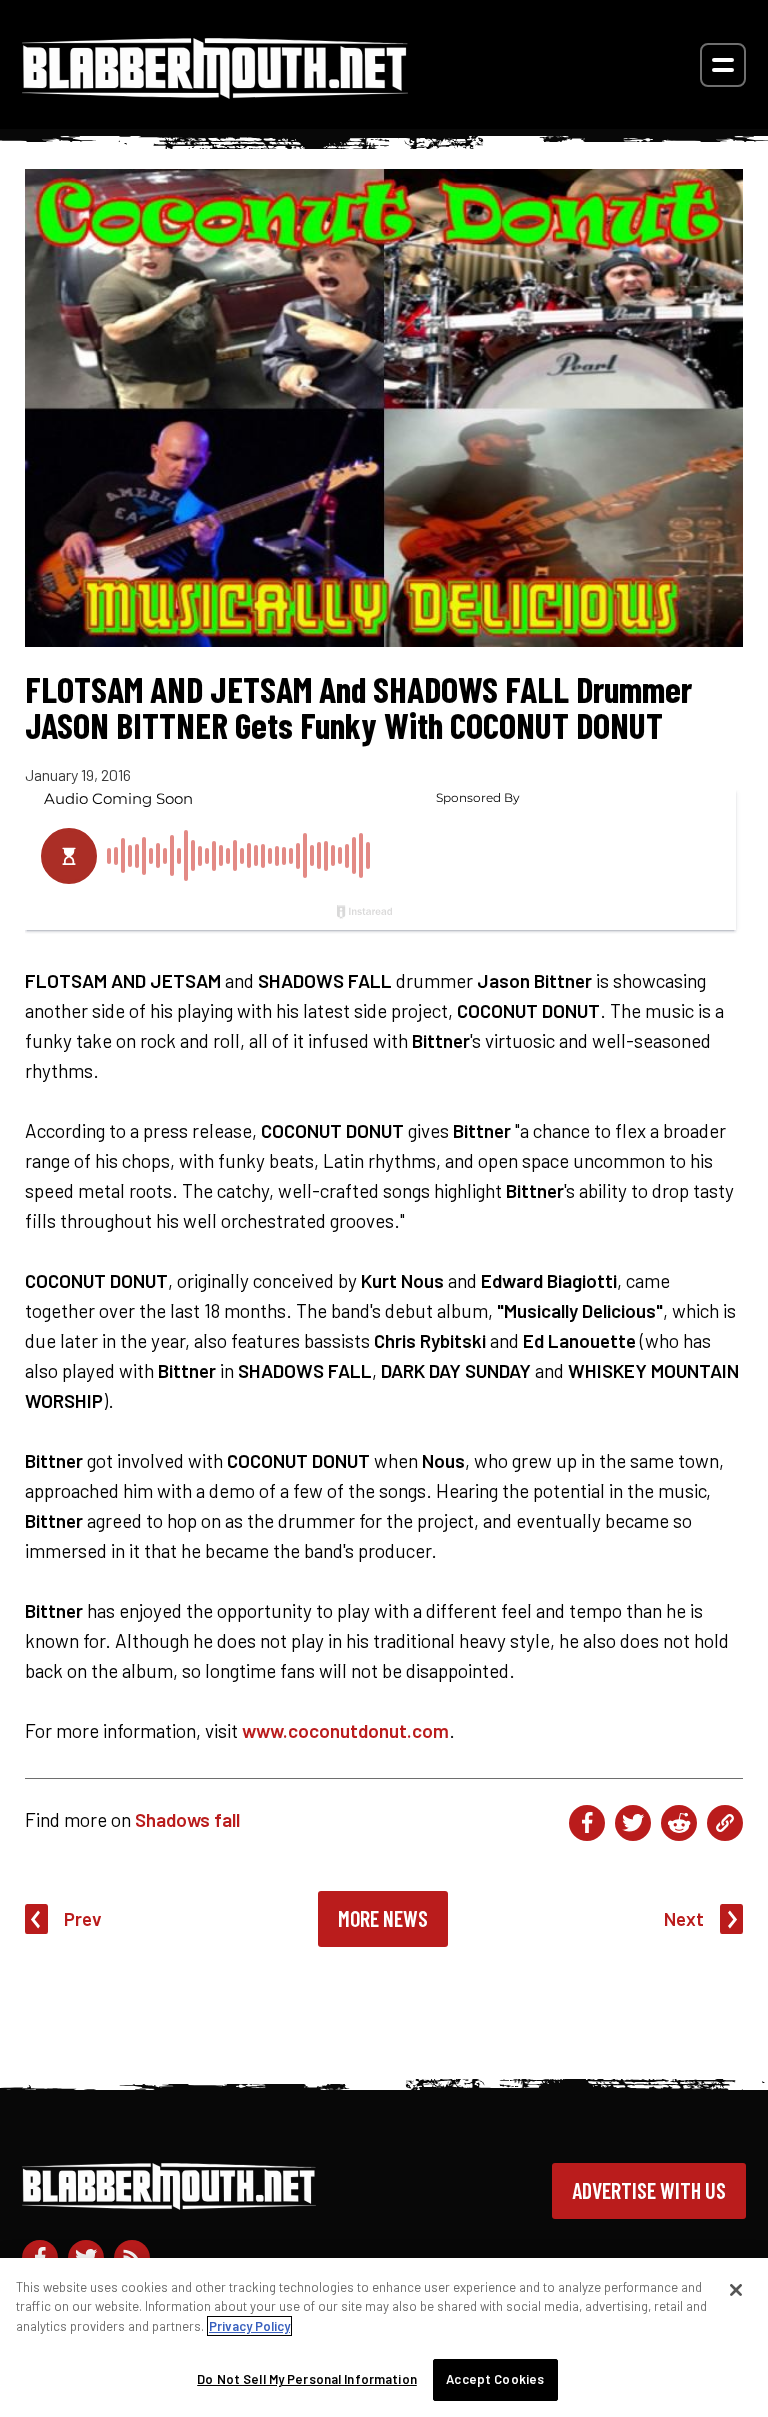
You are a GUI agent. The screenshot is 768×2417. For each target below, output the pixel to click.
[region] (384, 2337)
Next (684, 1918)
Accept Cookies (495, 2379)
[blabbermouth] (215, 91)
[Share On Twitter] (633, 1823)
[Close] (736, 2290)
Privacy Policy (249, 2326)
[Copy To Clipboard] (725, 1823)
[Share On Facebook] (587, 1823)
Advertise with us (649, 2190)
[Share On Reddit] (679, 1823)
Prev (83, 1918)
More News (383, 1918)
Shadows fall (187, 1819)
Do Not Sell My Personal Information (307, 2379)
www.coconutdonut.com (345, 1730)
